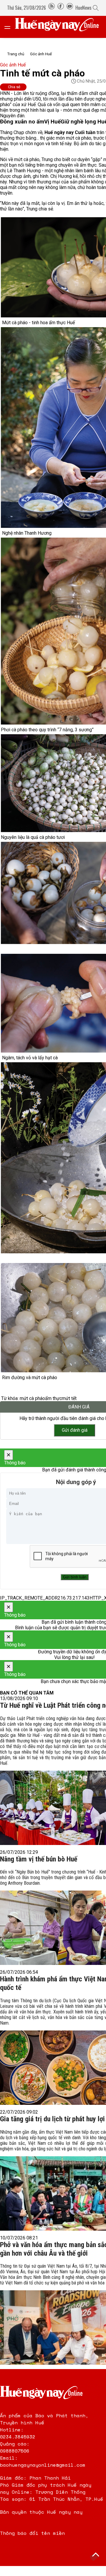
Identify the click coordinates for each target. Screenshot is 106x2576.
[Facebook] (61, 8)
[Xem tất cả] (10, 27)
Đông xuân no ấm (22, 122)
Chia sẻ (14, 87)
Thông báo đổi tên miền (32, 2533)
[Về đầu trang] (96, 2555)
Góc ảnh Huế (41, 54)
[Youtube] (70, 8)
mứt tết (69, 1398)
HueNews (83, 8)
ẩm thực (53, 1398)
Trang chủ (16, 54)
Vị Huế (52, 122)
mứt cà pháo (32, 1398)
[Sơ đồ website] (52, 8)
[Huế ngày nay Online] (60, 27)
